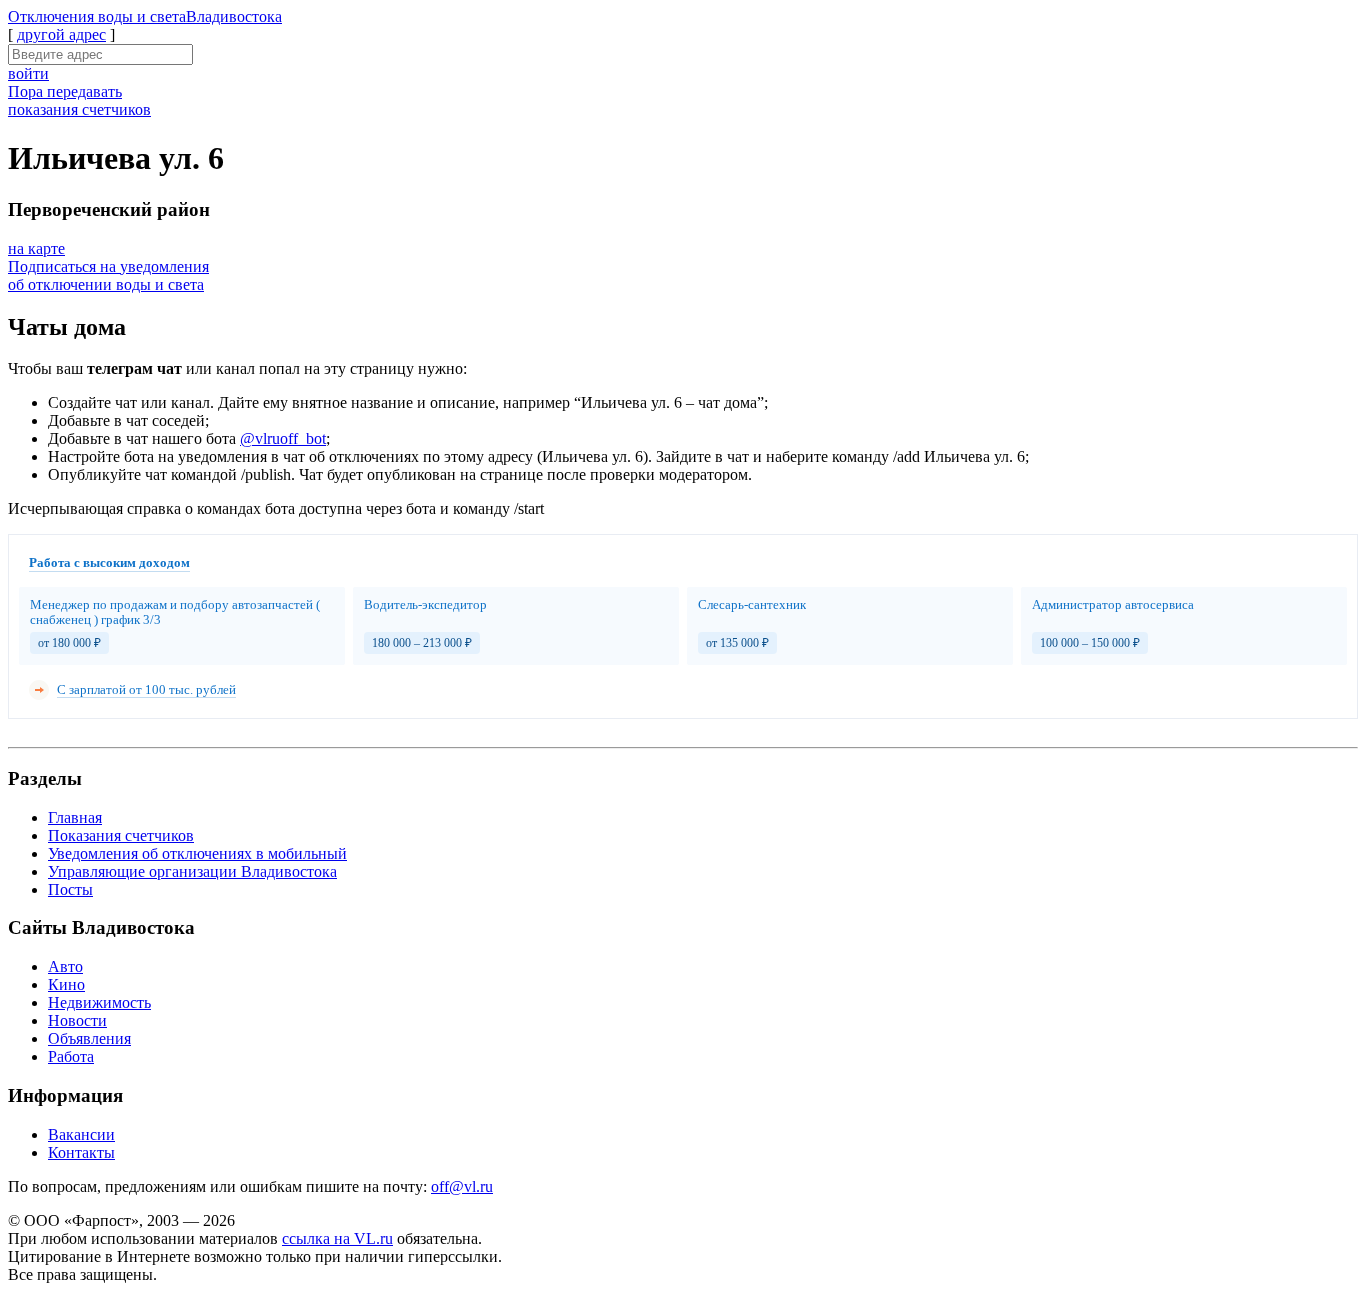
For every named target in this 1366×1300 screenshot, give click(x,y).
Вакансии (81, 1134)
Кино (66, 984)
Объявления (89, 1038)
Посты (70, 889)
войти (28, 73)
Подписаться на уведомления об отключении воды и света (108, 275)
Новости (77, 1020)
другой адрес (61, 34)
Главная (75, 817)
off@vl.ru (462, 1186)
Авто (65, 966)
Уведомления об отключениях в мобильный (197, 853)
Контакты (81, 1152)
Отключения (145, 16)
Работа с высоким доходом (109, 562)
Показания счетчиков (121, 835)
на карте (36, 248)
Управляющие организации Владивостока (192, 871)
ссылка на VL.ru (337, 1238)
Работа (71, 1056)
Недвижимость (99, 1002)
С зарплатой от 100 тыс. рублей (146, 689)
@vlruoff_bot (283, 438)
